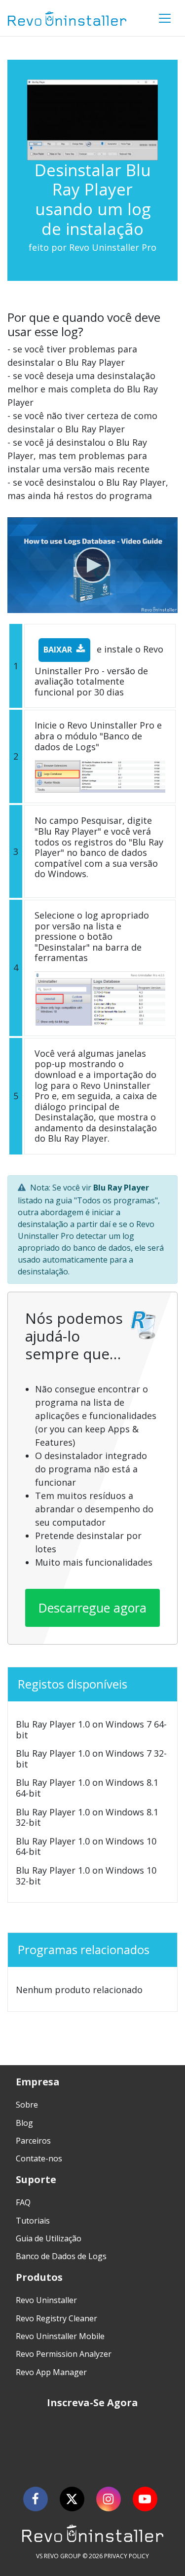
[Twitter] (72, 2499)
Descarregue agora (92, 1608)
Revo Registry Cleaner (56, 2318)
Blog (24, 2123)
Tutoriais (33, 2221)
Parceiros (33, 2141)
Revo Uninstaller (46, 2300)
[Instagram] (109, 2499)
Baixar (58, 650)
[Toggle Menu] (165, 18)
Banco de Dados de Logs (61, 2256)
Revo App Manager (51, 2372)
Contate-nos (39, 2158)
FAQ (23, 2202)
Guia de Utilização (49, 2238)
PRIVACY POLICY (127, 2556)
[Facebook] (36, 2499)
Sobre (27, 2105)
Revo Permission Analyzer (64, 2354)
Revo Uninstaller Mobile (60, 2336)
